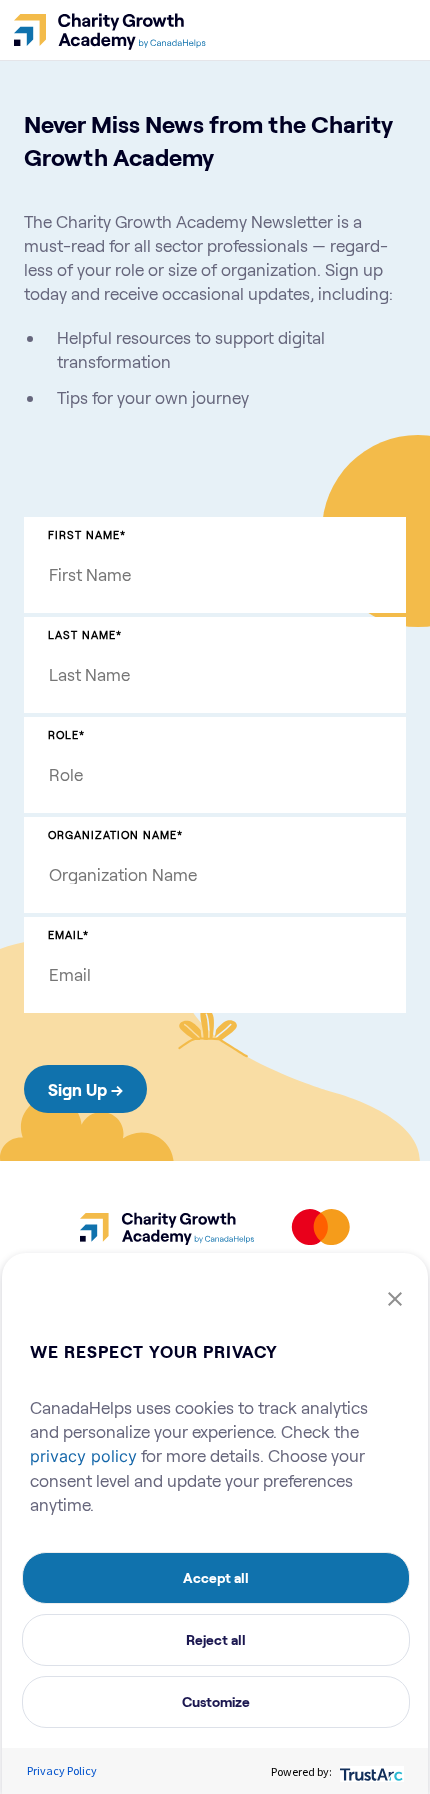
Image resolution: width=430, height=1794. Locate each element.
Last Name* (85, 634)
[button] (395, 1297)
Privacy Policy (62, 1770)
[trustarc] (369, 1771)
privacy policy (83, 1456)
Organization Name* (115, 834)
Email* (68, 934)
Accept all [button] (216, 1577)
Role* (66, 734)
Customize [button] (216, 1701)
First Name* (87, 534)
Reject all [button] (216, 1639)
